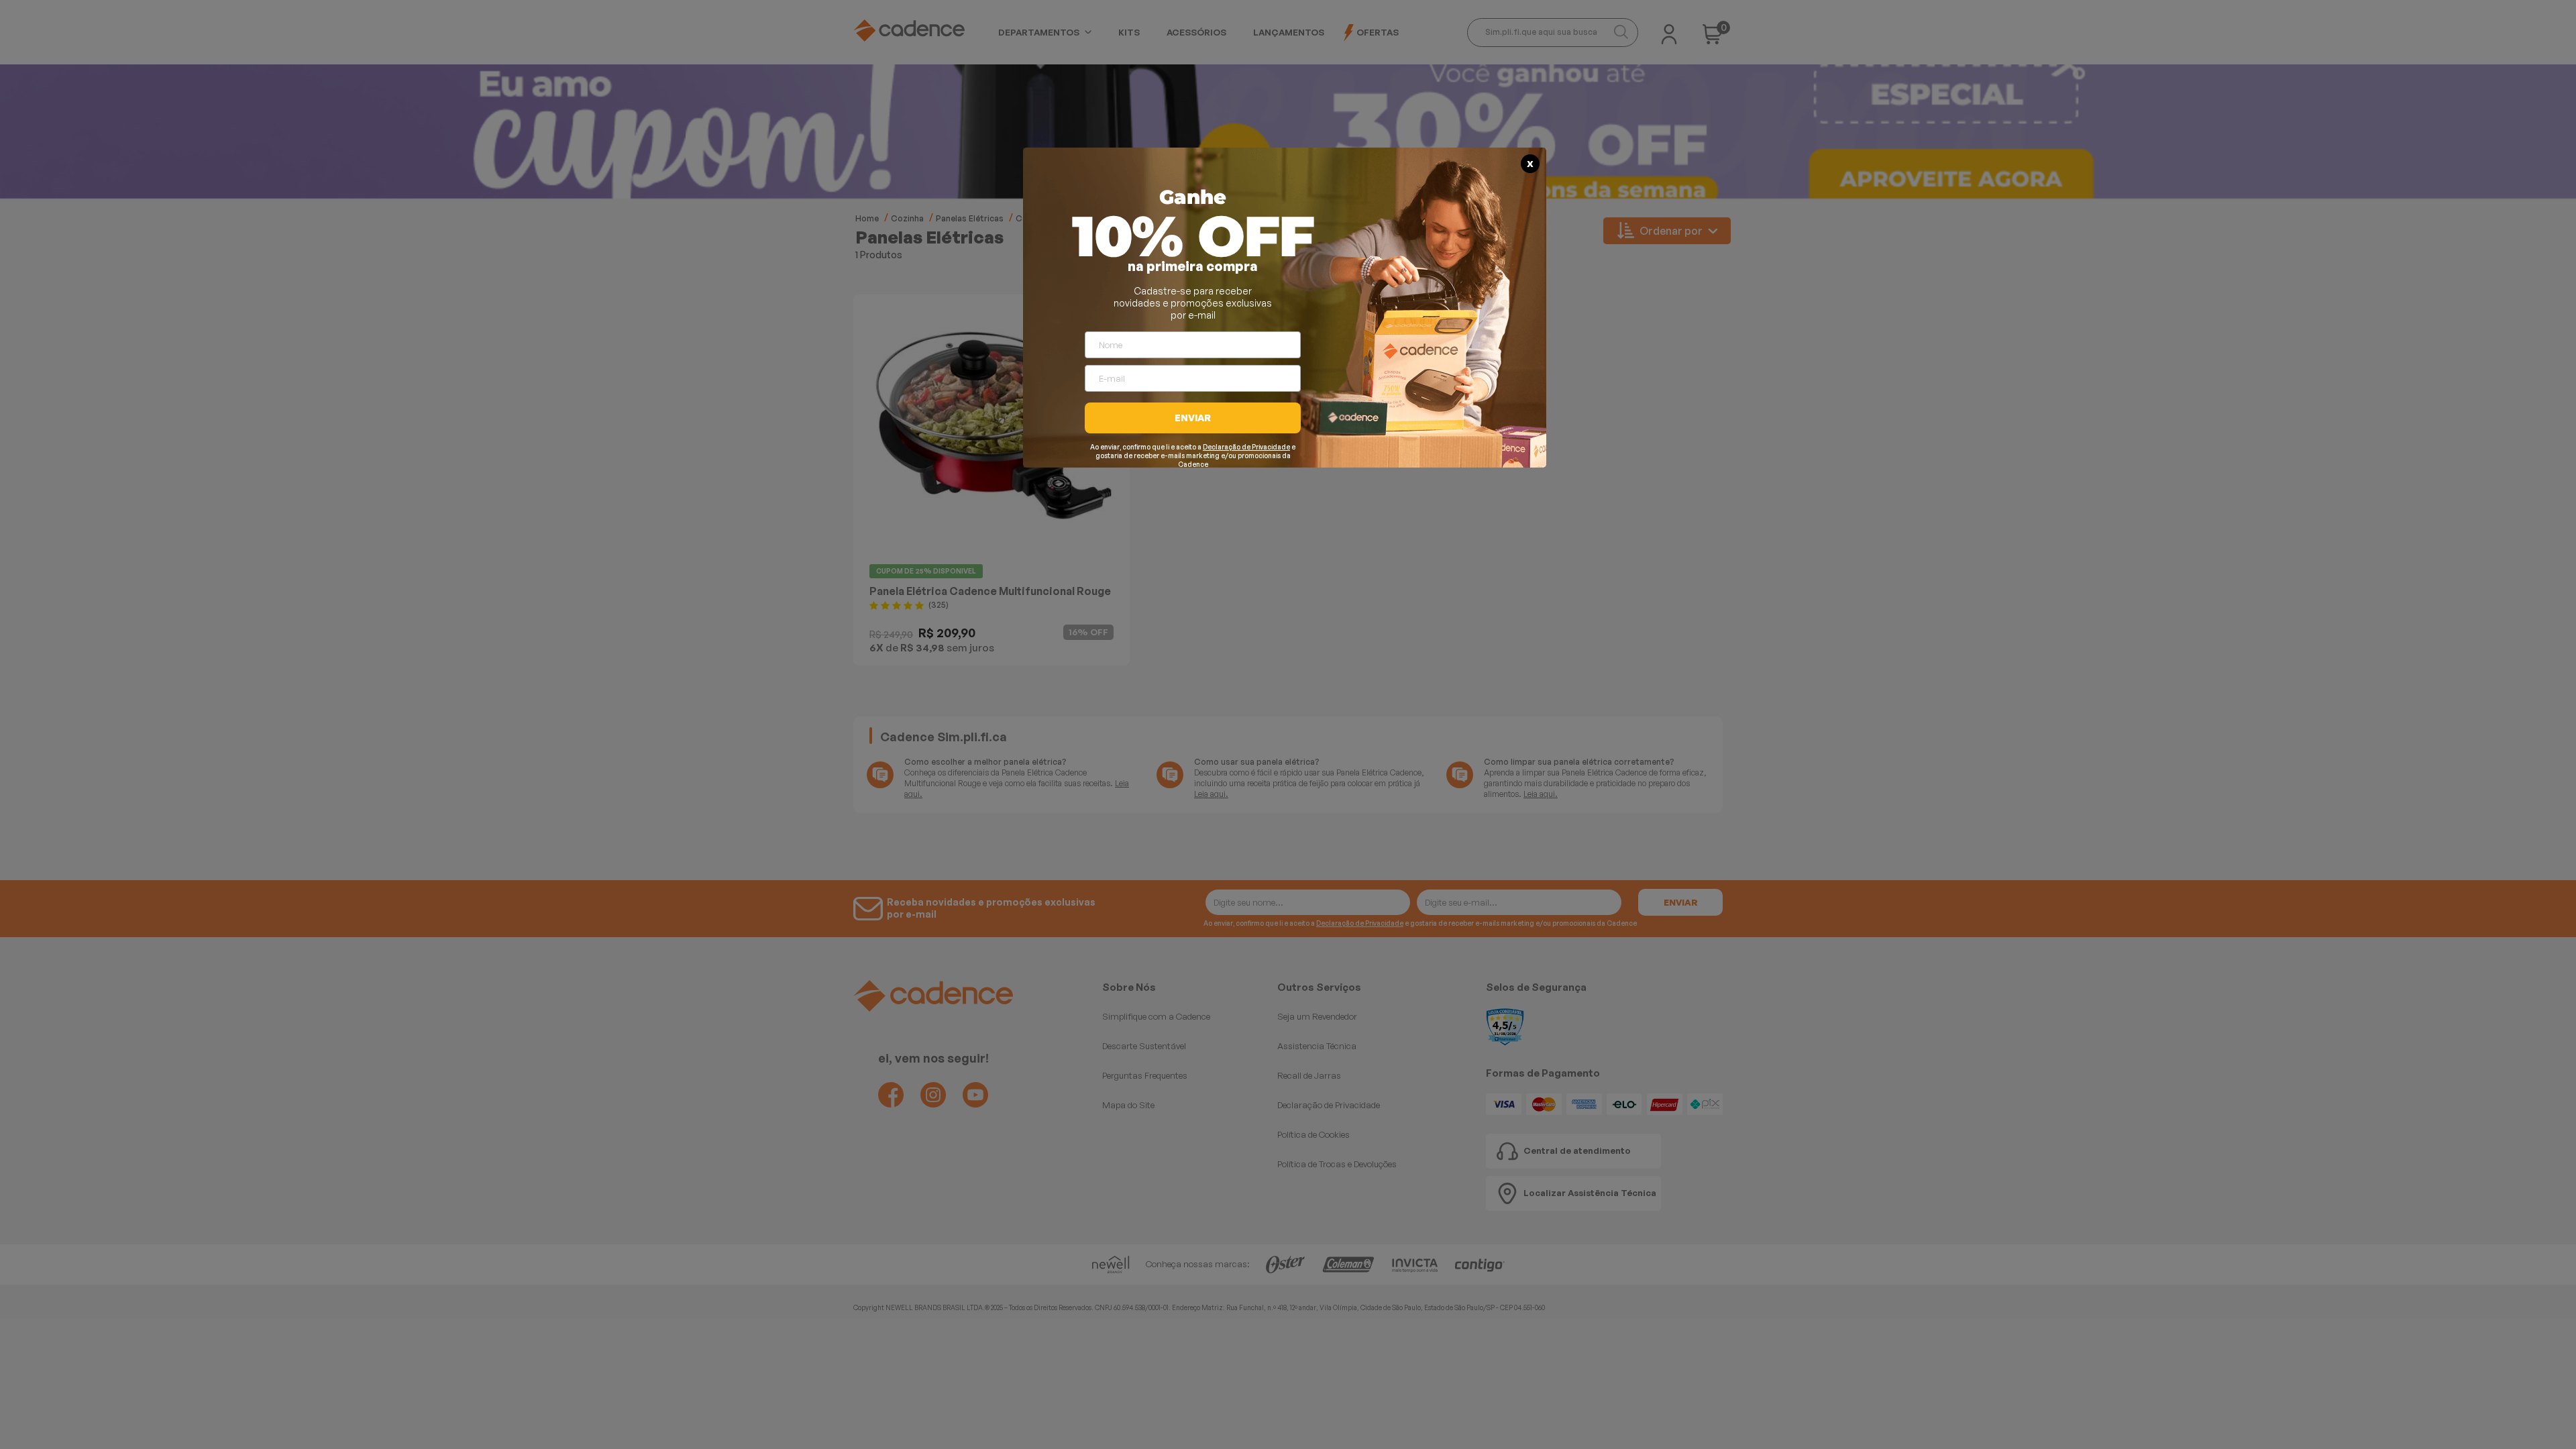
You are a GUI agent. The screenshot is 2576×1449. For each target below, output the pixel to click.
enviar (1193, 418)
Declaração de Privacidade (1246, 447)
